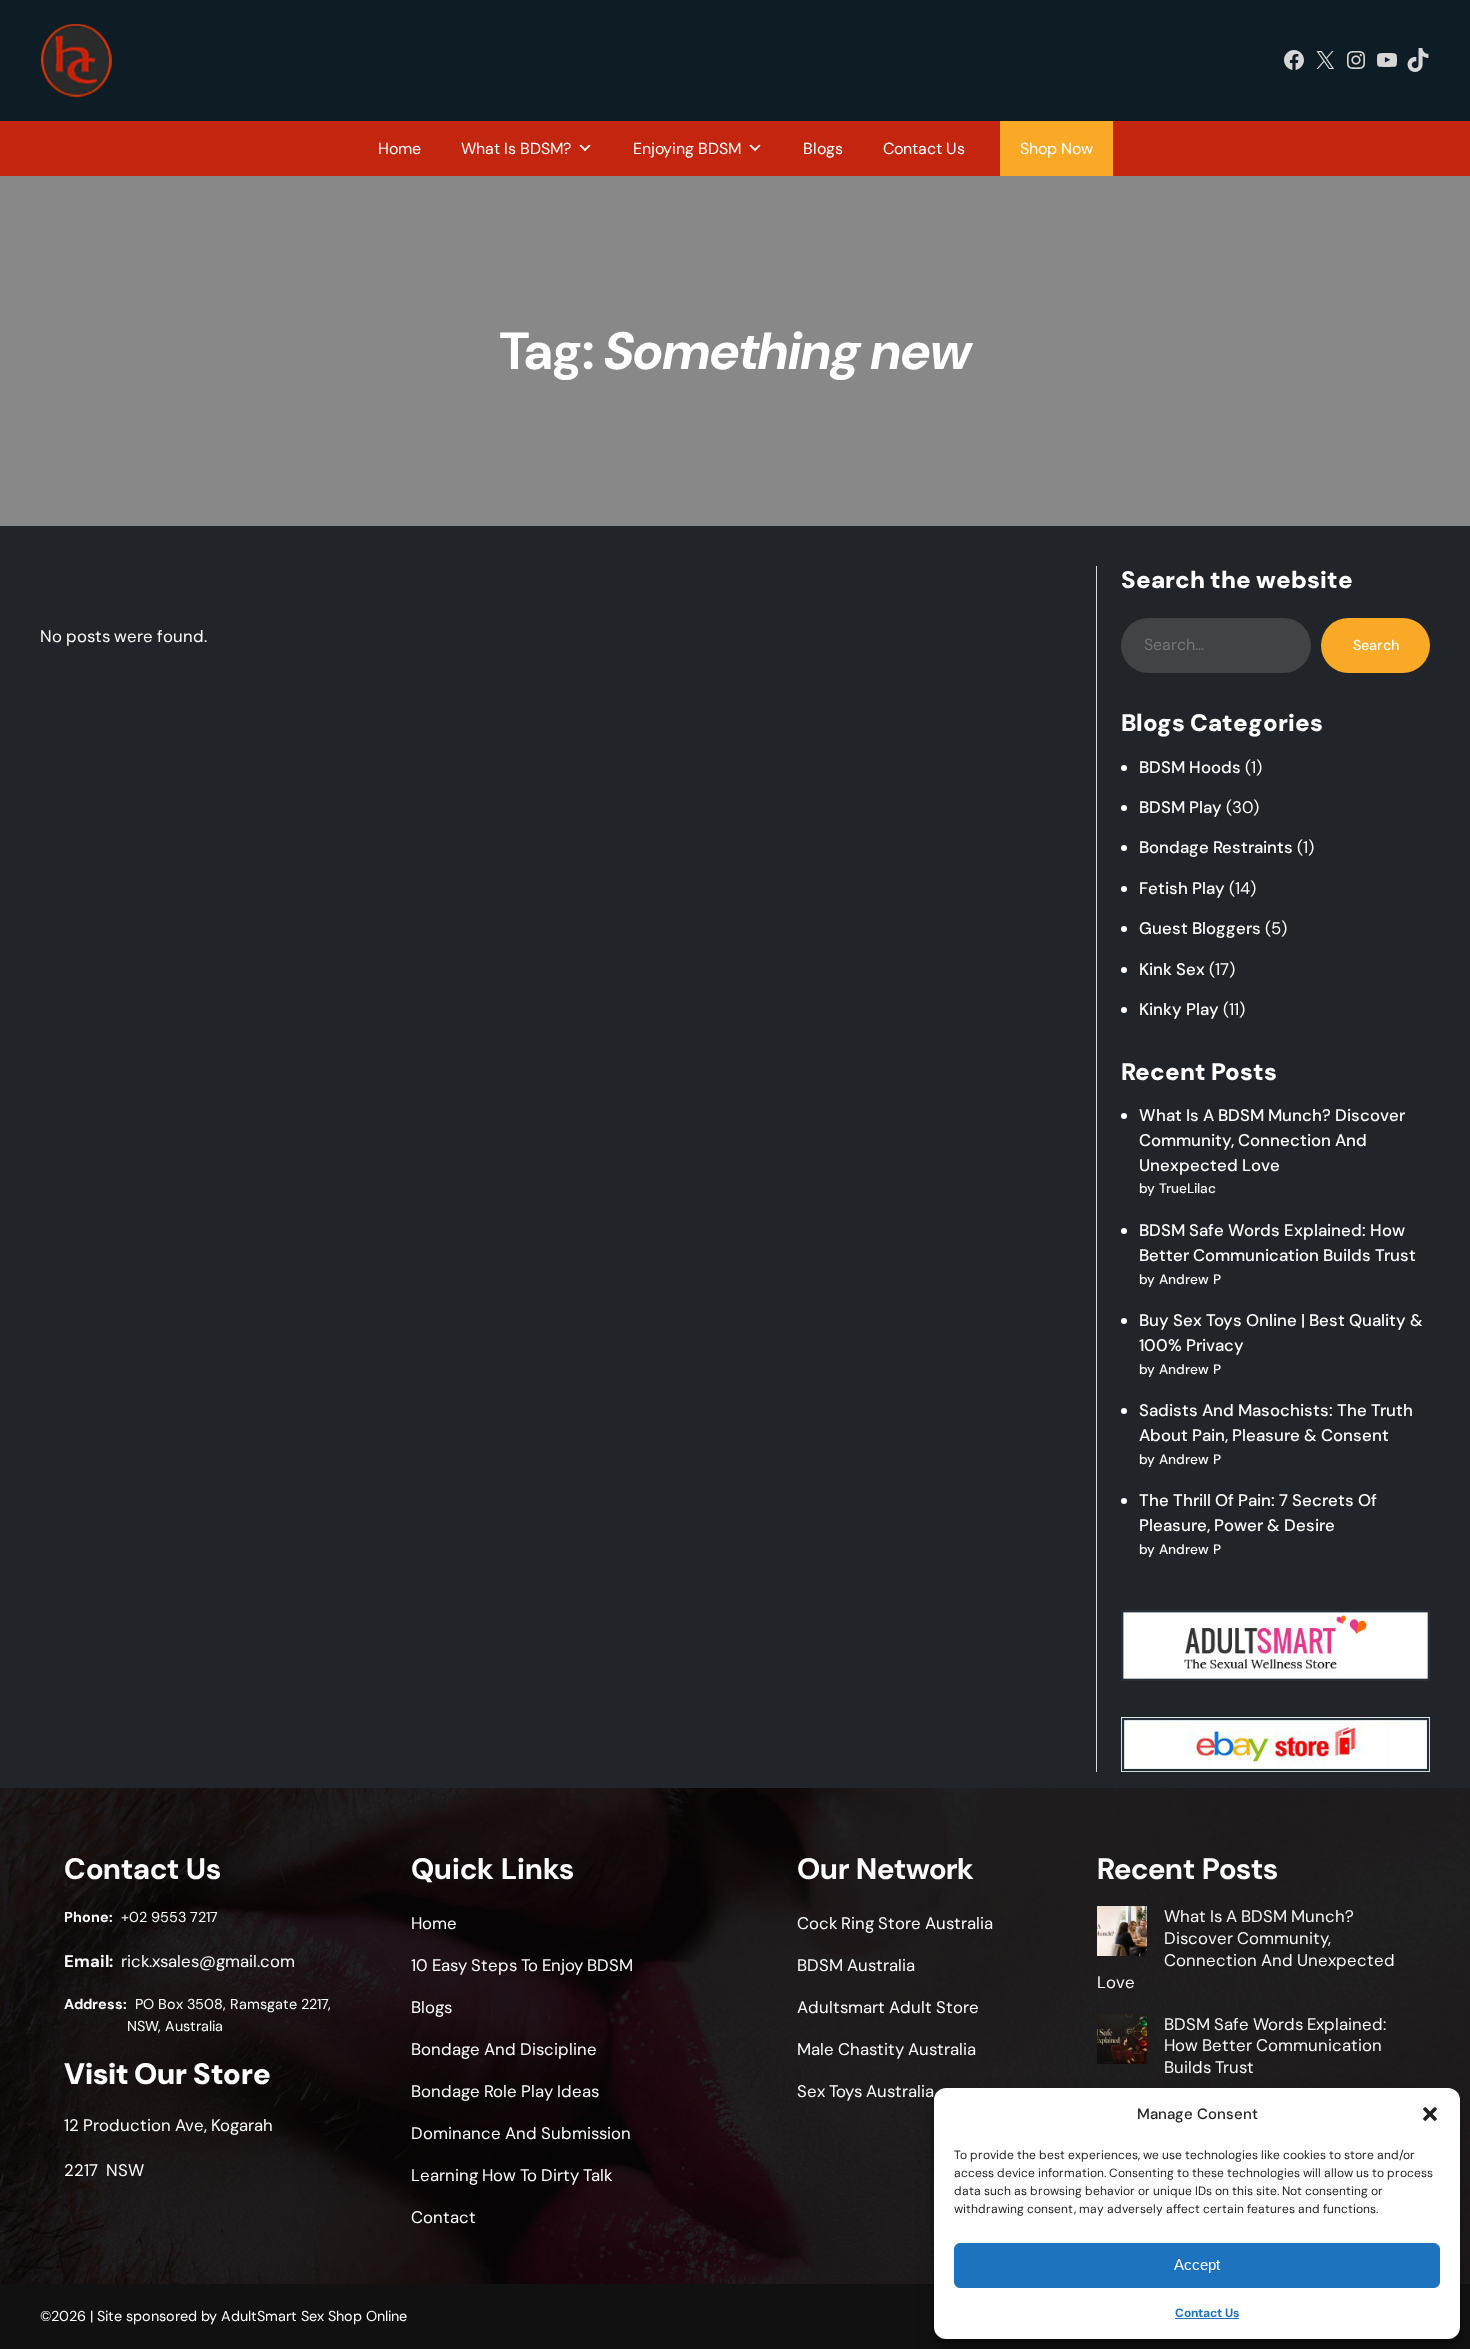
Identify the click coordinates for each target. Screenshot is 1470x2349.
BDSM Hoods (1190, 767)
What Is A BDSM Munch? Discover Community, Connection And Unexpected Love (1272, 1140)
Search (1376, 645)
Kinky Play (1179, 1009)
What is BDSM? (516, 148)
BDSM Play (1180, 807)
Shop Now (1056, 148)
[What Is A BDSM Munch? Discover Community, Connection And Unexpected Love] (1122, 1934)
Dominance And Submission (521, 2133)
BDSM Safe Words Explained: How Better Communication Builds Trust (1275, 2046)
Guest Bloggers (1200, 928)
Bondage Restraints (1216, 847)
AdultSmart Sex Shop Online (314, 2316)
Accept (1197, 2264)
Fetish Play (1182, 888)
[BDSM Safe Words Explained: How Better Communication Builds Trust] (1122, 2042)
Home (399, 148)
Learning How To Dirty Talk (511, 2175)
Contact (443, 2217)
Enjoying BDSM (687, 148)
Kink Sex (1172, 969)
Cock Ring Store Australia (895, 1923)
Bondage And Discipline (504, 2049)
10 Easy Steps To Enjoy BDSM (522, 1965)
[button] (1430, 2114)
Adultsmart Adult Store (888, 2007)
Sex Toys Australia (865, 2091)
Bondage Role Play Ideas (505, 2091)
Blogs (823, 148)
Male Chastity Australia (886, 2049)
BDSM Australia (856, 1965)
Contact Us (1207, 2313)
